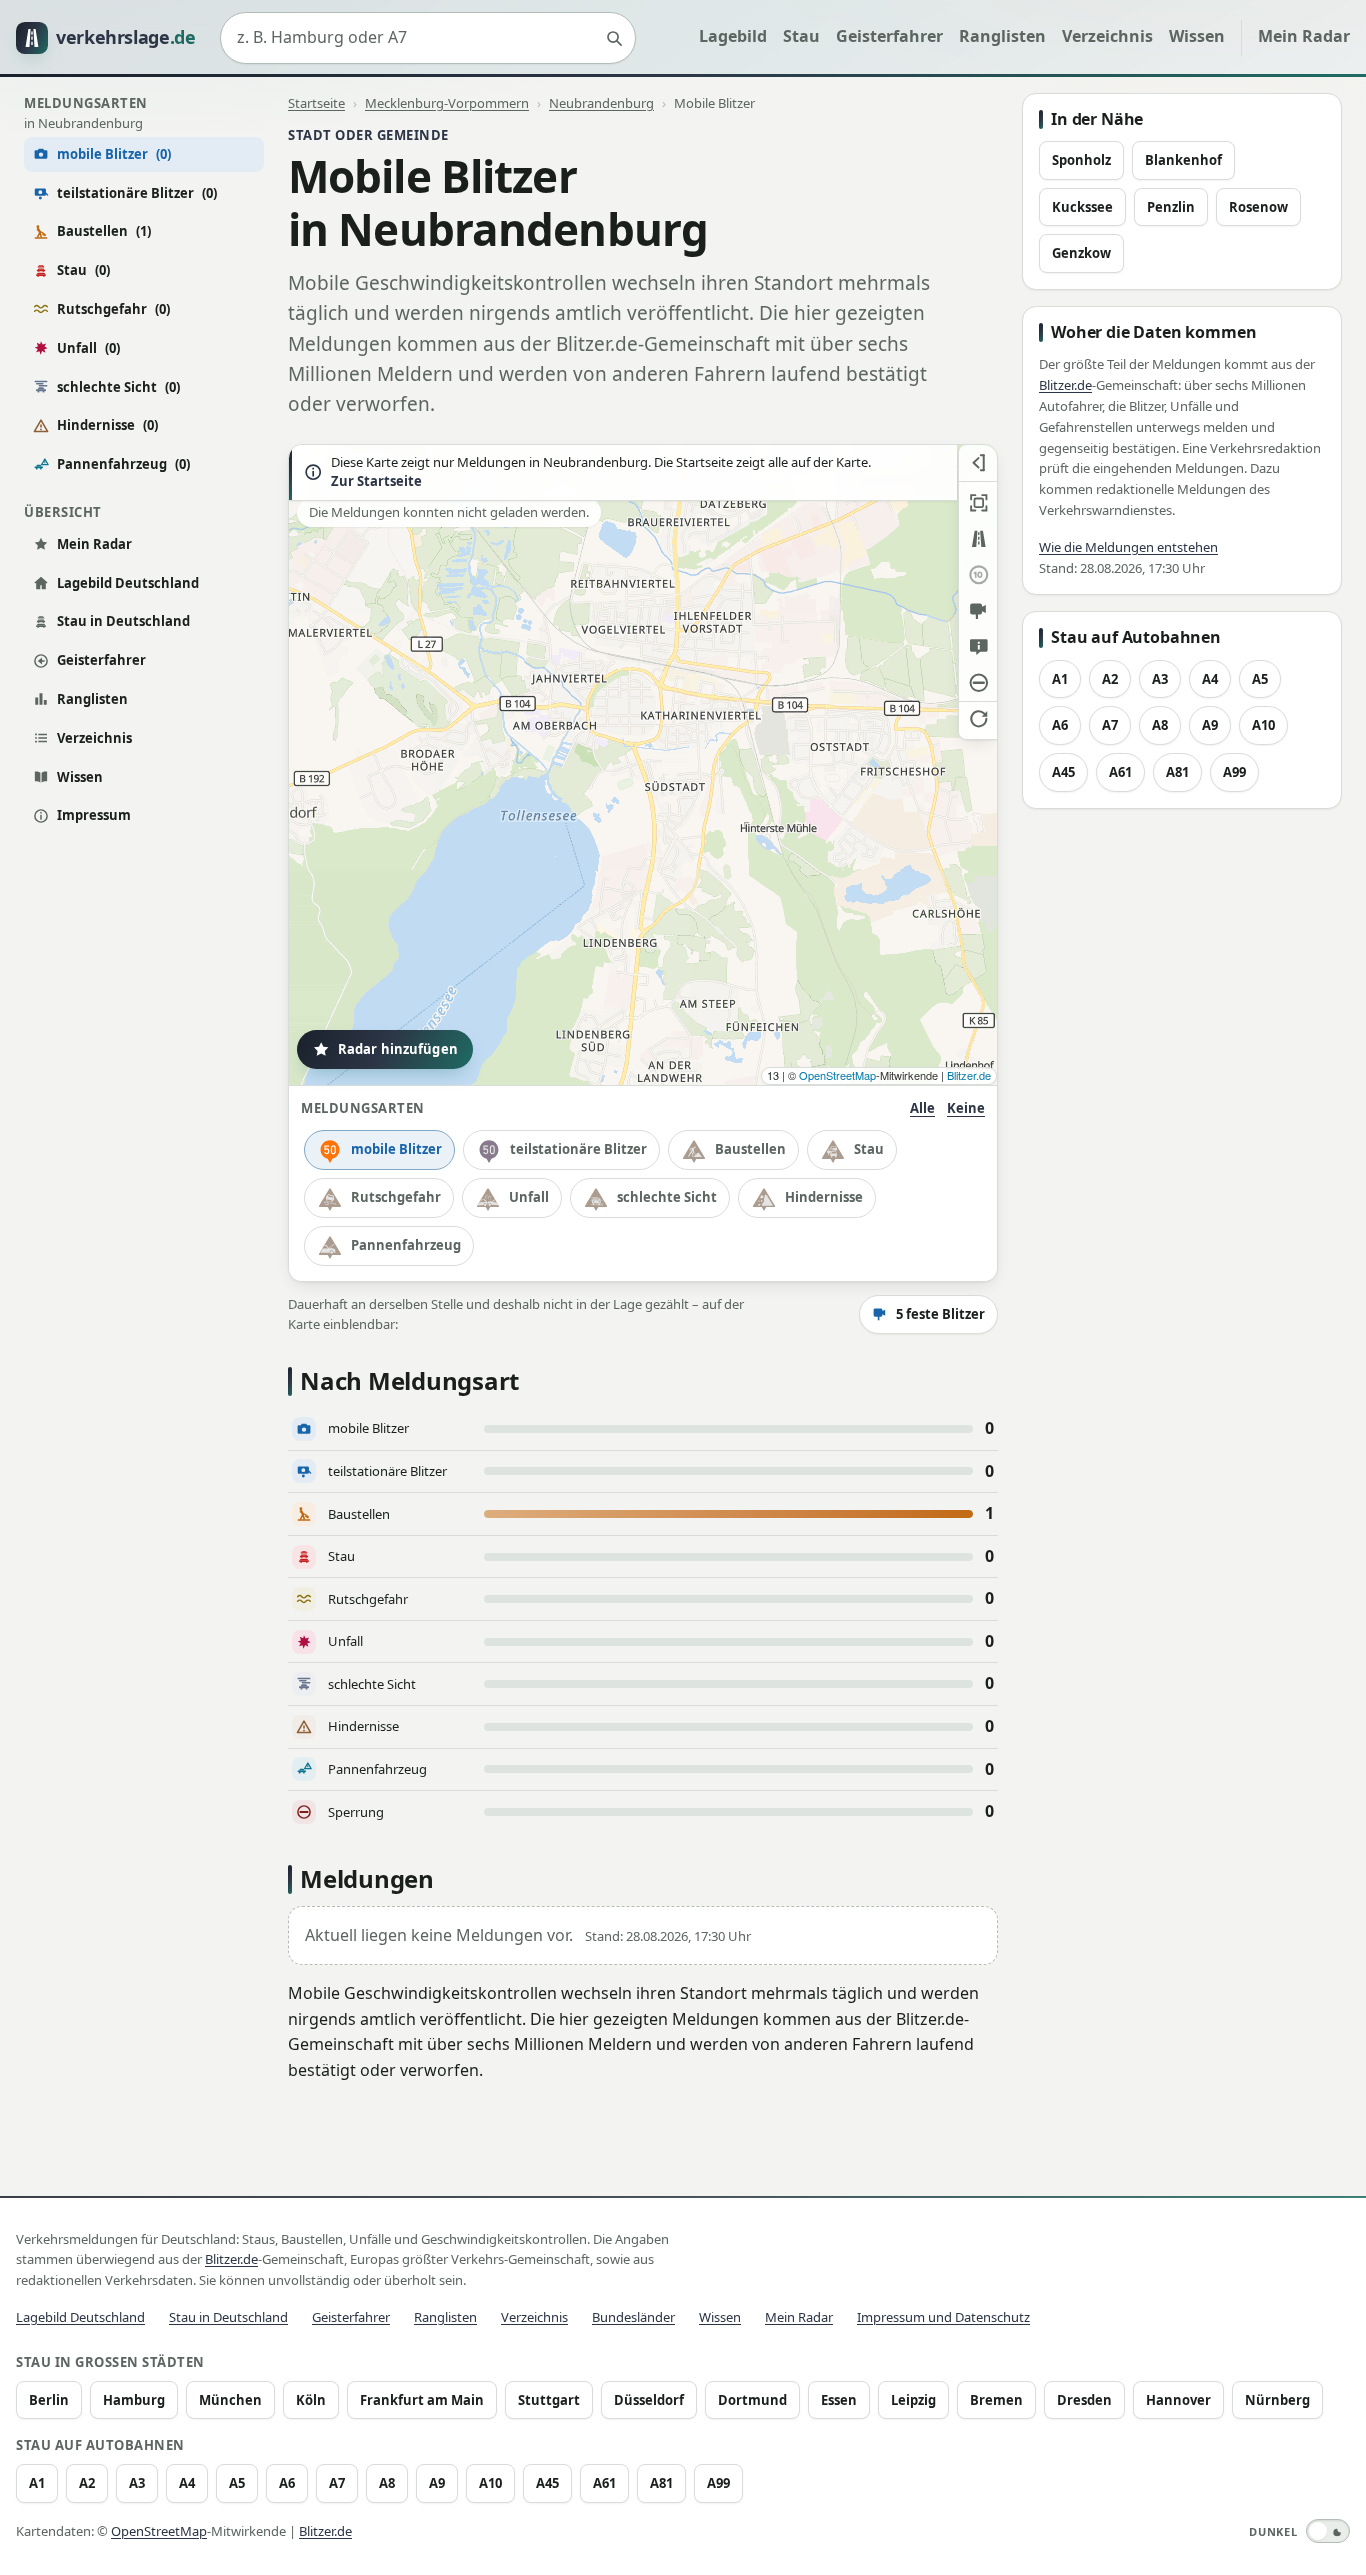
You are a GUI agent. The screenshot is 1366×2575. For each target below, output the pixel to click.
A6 (1060, 725)
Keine (966, 1108)
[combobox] (428, 38)
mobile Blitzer (396, 1149)
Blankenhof (1183, 160)
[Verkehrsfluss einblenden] (978, 539)
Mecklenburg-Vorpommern (447, 103)
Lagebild (733, 36)
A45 (1063, 772)
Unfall (88, 348)
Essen (839, 2400)
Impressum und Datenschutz (943, 2317)
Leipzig (913, 2400)
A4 (1210, 679)
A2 (1110, 679)
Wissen (1197, 36)
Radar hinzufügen (398, 1049)
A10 (1263, 725)
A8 (1160, 725)
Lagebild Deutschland (128, 583)
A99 (1234, 772)
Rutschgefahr (113, 309)
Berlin (49, 2400)
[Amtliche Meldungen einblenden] (978, 647)
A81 (1177, 772)
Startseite (316, 103)
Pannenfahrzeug (123, 464)
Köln (311, 2400)
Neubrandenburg (601, 103)
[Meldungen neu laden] (978, 719)
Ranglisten (1002, 36)
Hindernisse (107, 425)
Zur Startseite (376, 481)
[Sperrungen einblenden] (978, 683)
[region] (643, 765)
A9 (1210, 725)
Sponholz (1081, 160)
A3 (1160, 679)
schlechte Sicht (118, 387)
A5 (1260, 679)
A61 (1120, 772)
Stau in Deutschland (123, 621)
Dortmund (752, 2400)
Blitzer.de (969, 1075)
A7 (1110, 725)
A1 (1060, 679)
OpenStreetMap (837, 1075)
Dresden (1084, 2400)
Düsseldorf (649, 2400)
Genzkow (1081, 253)
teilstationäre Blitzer (137, 193)
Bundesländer (633, 2317)
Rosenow (1258, 207)
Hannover (1178, 2400)
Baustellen (104, 231)
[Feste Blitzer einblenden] (978, 611)
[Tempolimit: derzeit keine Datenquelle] (978, 575)
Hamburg (134, 2400)
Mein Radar (1304, 36)
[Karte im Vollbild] (978, 503)
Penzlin (1171, 207)
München (230, 2400)
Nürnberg (1277, 2400)
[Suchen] (614, 38)
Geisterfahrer (889, 36)
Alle (922, 1108)
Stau (801, 36)
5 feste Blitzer (940, 1314)
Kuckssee (1082, 207)
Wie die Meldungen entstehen (1128, 547)
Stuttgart (549, 2400)
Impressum (94, 815)
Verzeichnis (1107, 36)
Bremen (996, 2400)
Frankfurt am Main (422, 2400)
